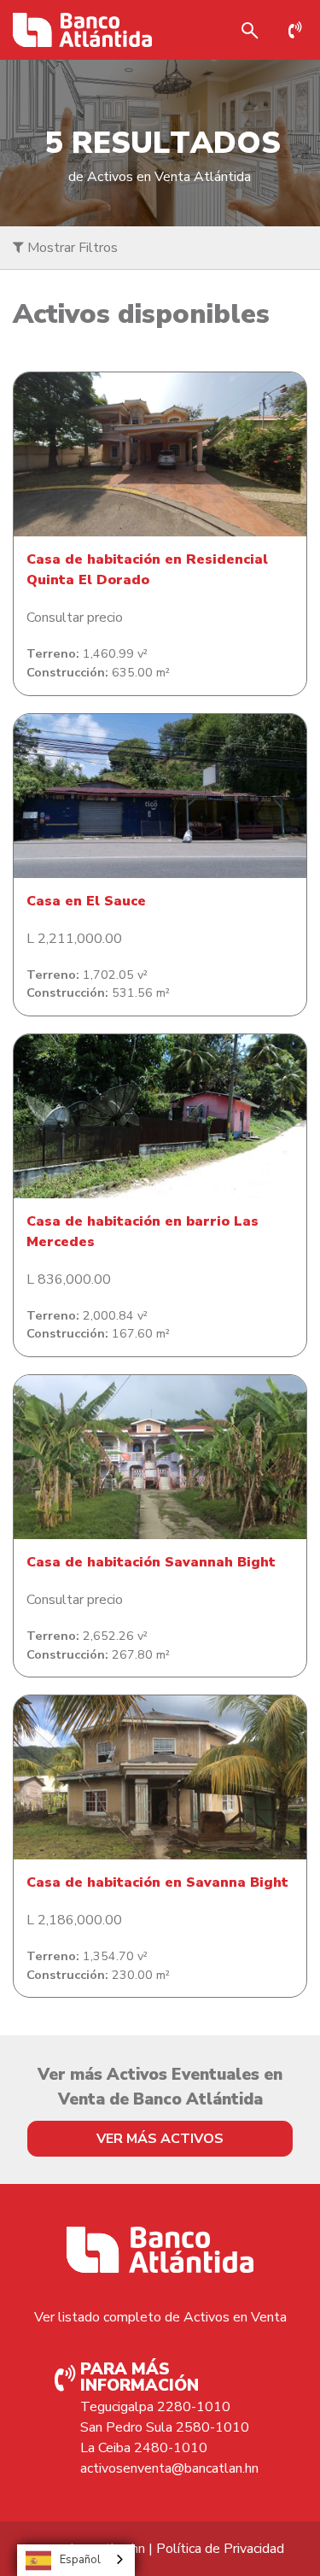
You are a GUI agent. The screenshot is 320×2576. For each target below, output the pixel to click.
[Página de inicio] (82, 30)
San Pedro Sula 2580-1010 (165, 2427)
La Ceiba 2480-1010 (144, 2448)
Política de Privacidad (220, 2549)
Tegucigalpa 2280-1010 (155, 2407)
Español (80, 2560)
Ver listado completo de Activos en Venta (160, 2317)
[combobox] (76, 2560)
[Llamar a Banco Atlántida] (300, 30)
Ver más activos (160, 2139)
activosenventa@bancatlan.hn (169, 2468)
